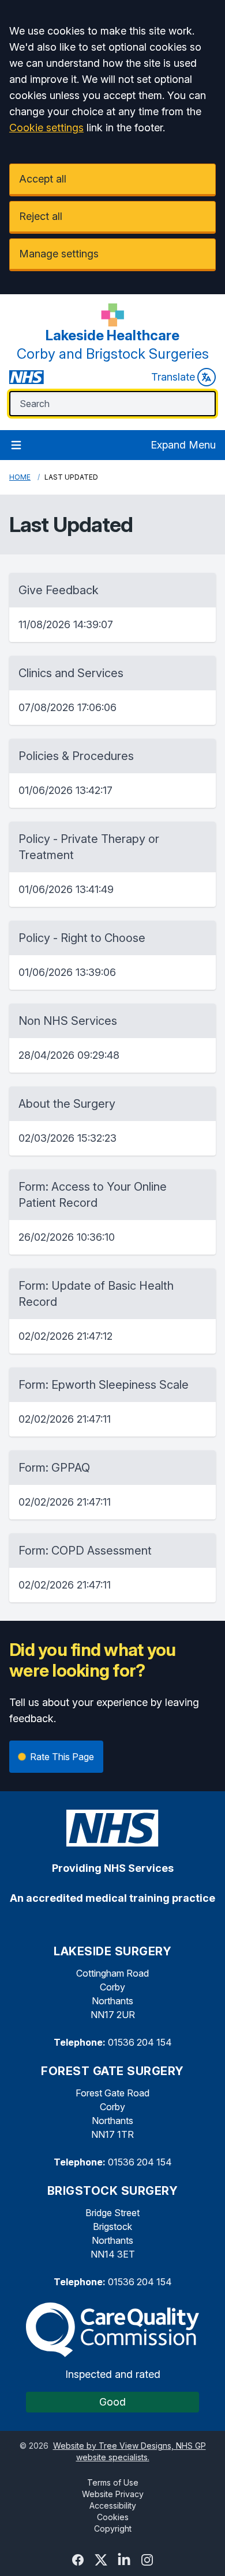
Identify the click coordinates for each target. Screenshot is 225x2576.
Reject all (41, 216)
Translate (173, 377)
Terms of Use (113, 2482)
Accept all (43, 179)
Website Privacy (113, 2494)
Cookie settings (46, 128)
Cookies (113, 2517)
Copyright (113, 2528)
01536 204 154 (140, 2042)
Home (20, 477)
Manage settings (59, 254)
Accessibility (113, 2505)
